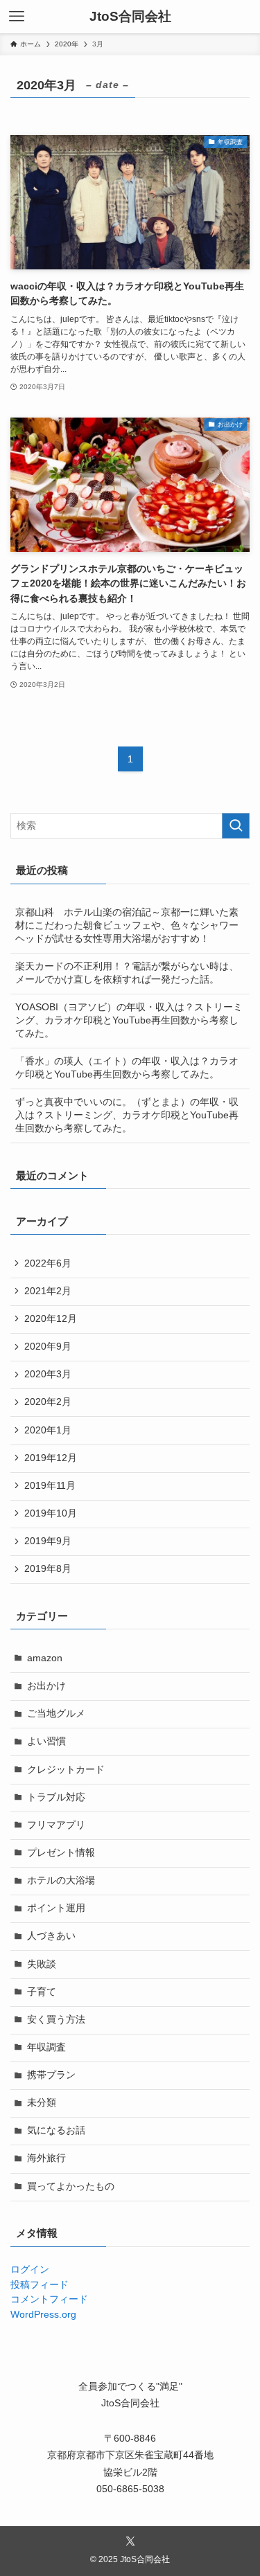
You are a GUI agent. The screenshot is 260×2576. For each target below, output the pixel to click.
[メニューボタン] (17, 17)
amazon (45, 1658)
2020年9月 (48, 1347)
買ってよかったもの (71, 2186)
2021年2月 (48, 1291)
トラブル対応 (56, 1797)
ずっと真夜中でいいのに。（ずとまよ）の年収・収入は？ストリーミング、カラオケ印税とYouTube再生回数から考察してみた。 (127, 1115)
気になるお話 (56, 2130)
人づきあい (51, 1936)
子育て (42, 1992)
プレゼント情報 (61, 1853)
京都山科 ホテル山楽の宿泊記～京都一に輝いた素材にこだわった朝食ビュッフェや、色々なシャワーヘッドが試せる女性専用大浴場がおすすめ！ (127, 925)
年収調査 (46, 2047)
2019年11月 (50, 1486)
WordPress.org (43, 2315)
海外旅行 (46, 2158)
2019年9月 (48, 1541)
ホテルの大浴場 (61, 1880)
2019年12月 (51, 1458)
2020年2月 (48, 1402)
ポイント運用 (56, 1908)
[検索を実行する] (236, 826)
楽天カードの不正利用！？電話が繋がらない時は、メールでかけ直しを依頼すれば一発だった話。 (127, 973)
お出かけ (46, 1686)
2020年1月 (48, 1430)
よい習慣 (46, 1741)
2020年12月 (51, 1319)
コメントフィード (49, 2299)
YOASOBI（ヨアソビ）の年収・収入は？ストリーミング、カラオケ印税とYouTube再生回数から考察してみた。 (129, 1020)
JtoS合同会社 (130, 17)
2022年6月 (48, 1263)
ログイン (30, 2270)
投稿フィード (40, 2285)
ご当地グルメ (56, 1714)
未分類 (42, 2103)
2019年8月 (48, 1569)
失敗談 (42, 1964)
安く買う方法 (56, 2020)
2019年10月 (51, 1513)
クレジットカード (66, 1770)
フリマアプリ (56, 1825)
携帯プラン (51, 2075)
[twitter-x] (130, 2541)
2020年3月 (48, 1374)
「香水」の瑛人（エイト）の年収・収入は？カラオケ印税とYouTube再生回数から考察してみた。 (127, 1068)
